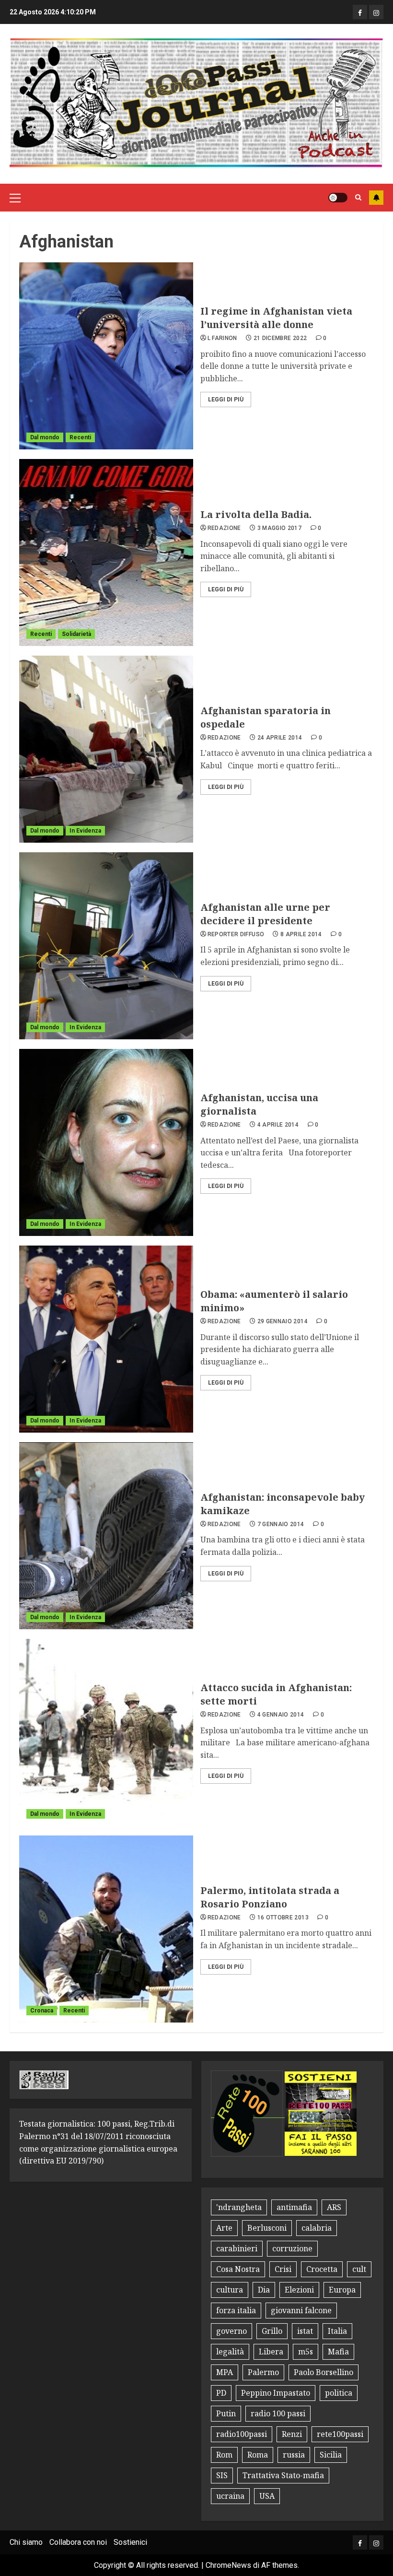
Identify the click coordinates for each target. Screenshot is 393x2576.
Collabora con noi (78, 2542)
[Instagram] (376, 12)
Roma (258, 2455)
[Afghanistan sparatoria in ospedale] (106, 749)
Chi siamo (26, 2542)
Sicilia (331, 2455)
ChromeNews (228, 2565)
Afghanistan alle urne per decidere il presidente (265, 914)
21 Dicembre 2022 (280, 338)
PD (221, 2393)
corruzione (292, 2248)
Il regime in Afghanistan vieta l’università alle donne (276, 318)
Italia (337, 2331)
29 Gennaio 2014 (283, 1321)
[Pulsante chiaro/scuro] (338, 198)
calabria (317, 2228)
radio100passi (242, 2434)
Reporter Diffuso (236, 934)
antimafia (294, 2207)
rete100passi (340, 2434)
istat (305, 2331)
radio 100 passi (278, 2413)
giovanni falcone (301, 2310)
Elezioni (299, 2290)
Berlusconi (267, 2228)
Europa (342, 2290)
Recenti (80, 437)
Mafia (338, 2352)
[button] (15, 198)
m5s (306, 2352)
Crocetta (322, 2269)
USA (267, 2496)
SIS (222, 2475)
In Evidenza (85, 831)
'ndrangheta (239, 2207)
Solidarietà (76, 634)
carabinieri (237, 2248)
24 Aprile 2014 (280, 738)
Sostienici (130, 2542)
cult (359, 2269)
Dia (264, 2290)
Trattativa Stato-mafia (283, 2475)
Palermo (263, 2372)
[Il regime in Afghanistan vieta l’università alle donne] (106, 356)
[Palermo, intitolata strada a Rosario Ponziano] (106, 1929)
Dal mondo (45, 437)
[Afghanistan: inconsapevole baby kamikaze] (106, 1536)
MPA (225, 2372)
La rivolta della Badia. (256, 514)
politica (339, 2393)
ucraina (230, 2496)
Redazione (224, 528)
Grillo (272, 2331)
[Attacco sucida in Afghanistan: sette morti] (106, 1732)
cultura (230, 2290)
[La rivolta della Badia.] (106, 553)
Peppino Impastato (276, 2393)
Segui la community (376, 198)
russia (294, 2455)
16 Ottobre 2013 (283, 1917)
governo (231, 2331)
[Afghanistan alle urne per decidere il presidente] (106, 946)
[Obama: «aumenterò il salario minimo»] (106, 1339)
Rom (224, 2455)
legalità (230, 2352)
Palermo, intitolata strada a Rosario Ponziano (270, 1897)
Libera (271, 2352)
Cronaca (42, 2011)
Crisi (283, 2269)
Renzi (292, 2434)
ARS (334, 2207)
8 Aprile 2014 (301, 934)
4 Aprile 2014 (278, 1125)
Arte (224, 2228)
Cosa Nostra (238, 2269)
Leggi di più (226, 400)
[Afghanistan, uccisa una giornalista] (106, 1142)
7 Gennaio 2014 (281, 1524)
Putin (226, 2413)
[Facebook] (360, 12)
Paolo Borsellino (324, 2372)
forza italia (236, 2310)
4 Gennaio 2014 (281, 1715)
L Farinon (222, 338)
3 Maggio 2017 (280, 528)
